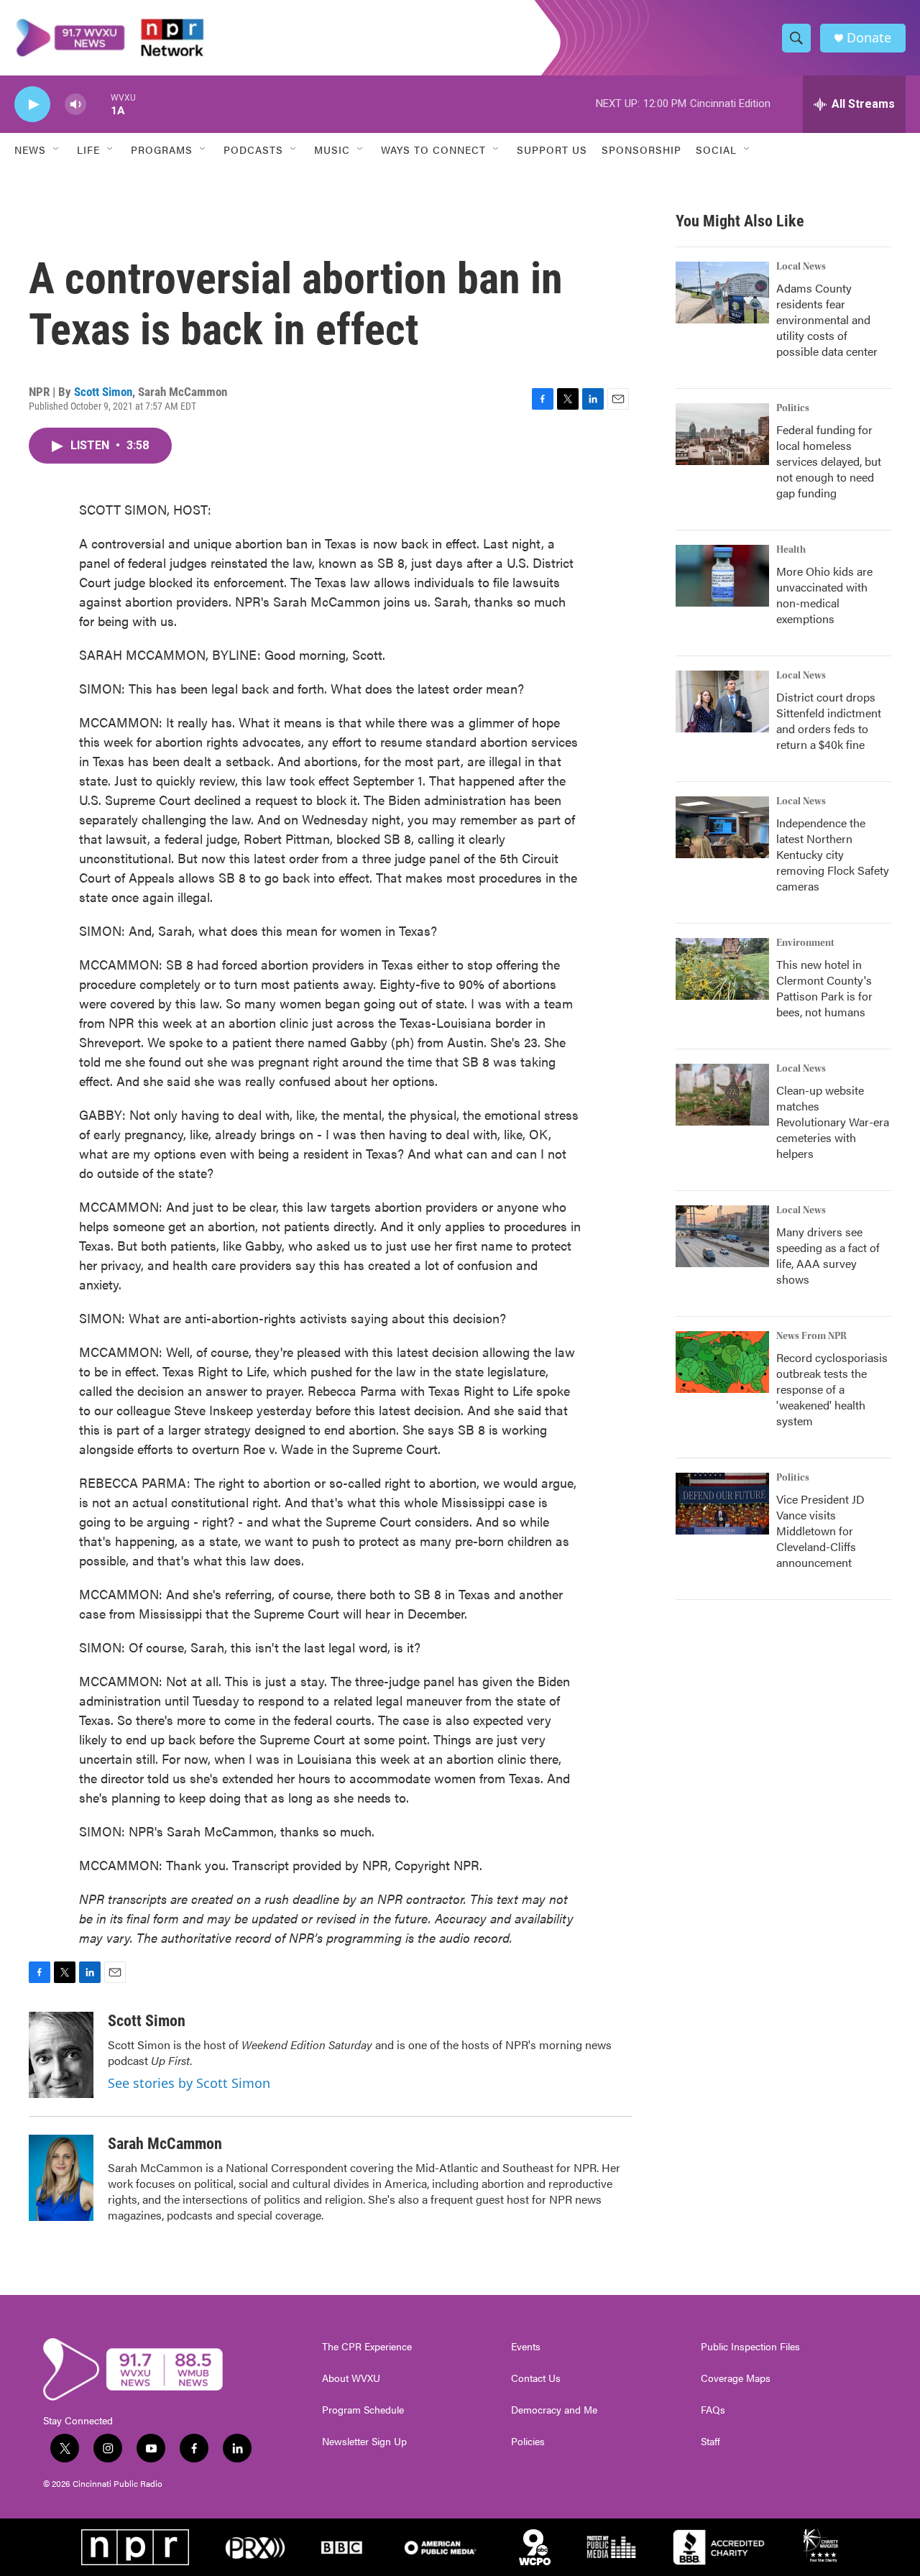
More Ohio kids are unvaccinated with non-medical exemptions (824, 595)
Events (526, 2347)
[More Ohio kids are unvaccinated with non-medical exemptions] (722, 576)
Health (791, 550)
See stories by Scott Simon (189, 2083)
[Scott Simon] (61, 2055)
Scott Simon (103, 392)
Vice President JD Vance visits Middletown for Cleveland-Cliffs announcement (820, 1531)
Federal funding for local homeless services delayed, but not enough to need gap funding (829, 461)
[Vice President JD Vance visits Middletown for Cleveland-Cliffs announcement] (722, 1504)
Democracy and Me (554, 2410)
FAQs (713, 2410)
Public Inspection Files (750, 2347)
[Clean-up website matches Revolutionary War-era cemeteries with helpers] (722, 1095)
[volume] (75, 105)
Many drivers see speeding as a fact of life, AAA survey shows (828, 1255)
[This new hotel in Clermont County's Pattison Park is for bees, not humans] (722, 969)
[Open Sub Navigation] (57, 149)
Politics (793, 408)
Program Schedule (363, 2410)
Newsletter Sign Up (364, 2442)
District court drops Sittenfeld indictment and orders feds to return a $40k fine (829, 721)
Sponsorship (641, 149)
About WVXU (351, 2378)
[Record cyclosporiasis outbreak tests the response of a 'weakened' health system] (722, 1362)
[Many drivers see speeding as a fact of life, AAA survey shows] (722, 1236)
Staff (710, 2442)
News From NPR (811, 1336)
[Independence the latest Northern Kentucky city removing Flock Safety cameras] (722, 827)
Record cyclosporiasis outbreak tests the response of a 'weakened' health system (832, 1389)
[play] (32, 105)
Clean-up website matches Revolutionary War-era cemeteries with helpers (833, 1122)
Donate (869, 38)
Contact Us (536, 2378)
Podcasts (253, 149)
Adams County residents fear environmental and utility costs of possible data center (827, 319)
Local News (801, 267)
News (30, 149)
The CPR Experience (367, 2347)
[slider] (98, 104)
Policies (528, 2442)
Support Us (552, 149)
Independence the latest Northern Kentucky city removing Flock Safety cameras (833, 854)
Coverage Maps (736, 2378)
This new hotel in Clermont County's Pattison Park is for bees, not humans (824, 988)
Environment (805, 943)
